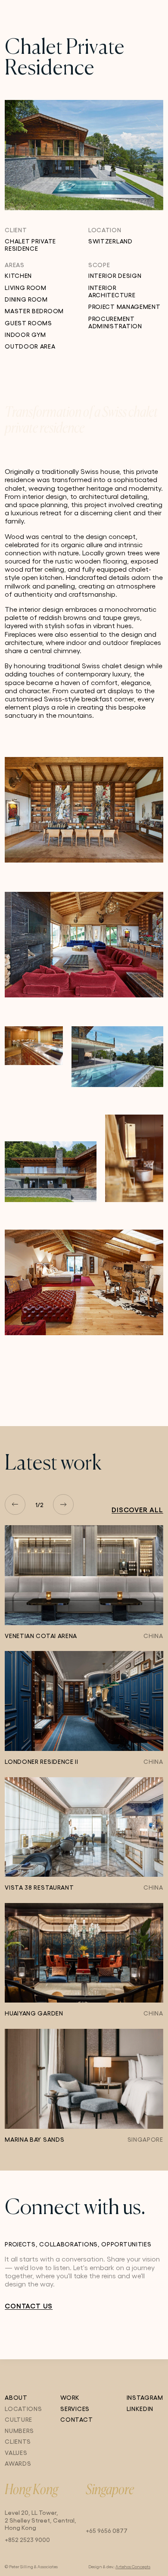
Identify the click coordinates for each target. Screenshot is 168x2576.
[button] (15, 1504)
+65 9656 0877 (107, 2530)
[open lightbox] (84, 810)
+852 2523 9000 (27, 2539)
